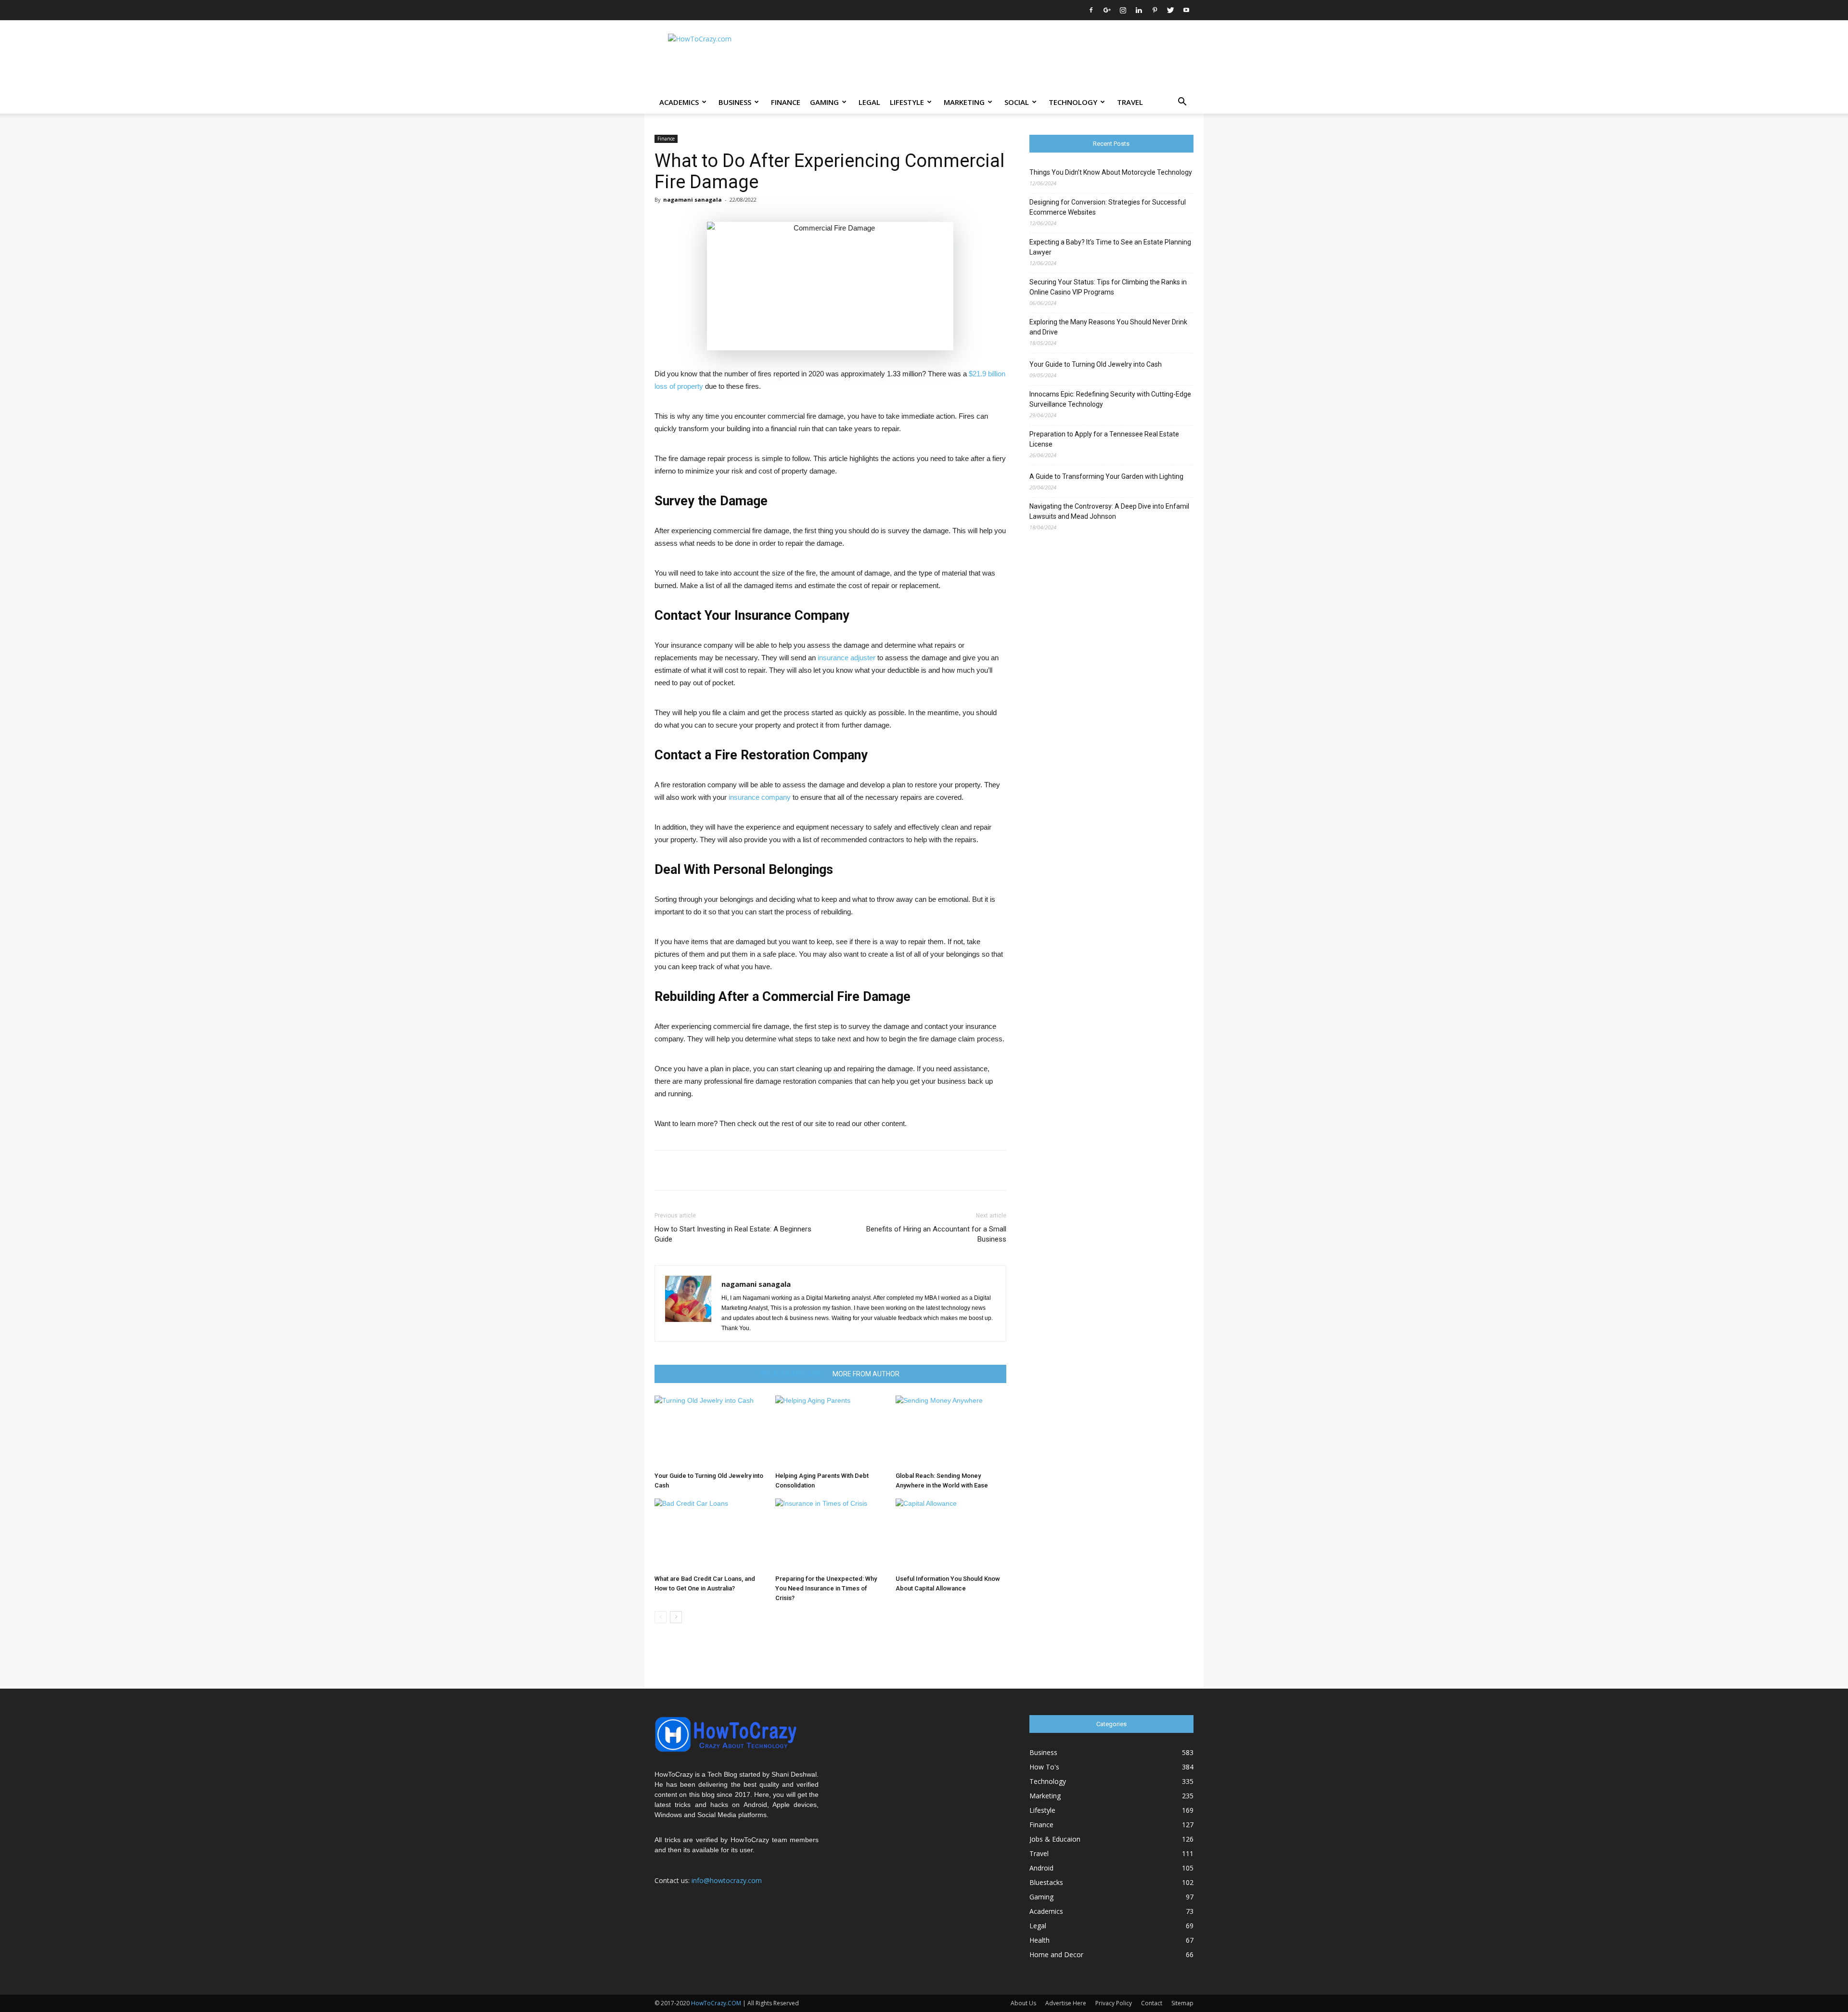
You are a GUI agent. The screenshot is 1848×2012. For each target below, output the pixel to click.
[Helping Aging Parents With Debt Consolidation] (831, 1432)
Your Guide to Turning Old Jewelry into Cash (1096, 364)
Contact (1152, 2003)
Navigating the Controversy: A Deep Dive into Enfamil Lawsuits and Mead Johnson (1109, 511)
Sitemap (1182, 2003)
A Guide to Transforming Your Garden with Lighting (1106, 476)
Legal (869, 102)
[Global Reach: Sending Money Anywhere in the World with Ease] (951, 1432)
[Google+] (1107, 10)
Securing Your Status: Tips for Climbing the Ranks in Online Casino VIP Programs (1108, 287)
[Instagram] (1123, 10)
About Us (1023, 2003)
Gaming (824, 102)
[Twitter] (1170, 10)
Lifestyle (907, 102)
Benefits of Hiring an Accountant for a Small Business (936, 1234)
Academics (679, 102)
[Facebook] (1091, 10)
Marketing (964, 102)
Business (735, 102)
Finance (786, 102)
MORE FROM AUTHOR (866, 1374)
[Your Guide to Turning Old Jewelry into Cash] (710, 1432)
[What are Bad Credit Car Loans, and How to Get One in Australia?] (710, 1535)
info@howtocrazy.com (727, 1880)
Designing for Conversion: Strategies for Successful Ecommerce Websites (1108, 207)
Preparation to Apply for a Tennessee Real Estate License (1104, 439)
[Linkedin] (1139, 10)
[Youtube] (1186, 10)
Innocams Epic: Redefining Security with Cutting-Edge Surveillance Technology (1110, 399)
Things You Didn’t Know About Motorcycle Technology (1111, 172)
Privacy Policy (1114, 2003)
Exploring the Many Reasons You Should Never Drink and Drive (1108, 327)
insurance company (760, 797)
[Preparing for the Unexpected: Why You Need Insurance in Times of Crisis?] (831, 1535)
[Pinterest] (1155, 10)
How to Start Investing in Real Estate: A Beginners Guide (733, 1234)
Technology (1073, 102)
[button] (1182, 103)
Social (1017, 102)
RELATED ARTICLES (791, 1374)
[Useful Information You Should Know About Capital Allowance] (951, 1535)
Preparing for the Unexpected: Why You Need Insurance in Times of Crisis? (826, 1588)
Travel (1130, 102)
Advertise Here (1066, 2003)
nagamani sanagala (693, 199)
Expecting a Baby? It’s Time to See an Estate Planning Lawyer (1110, 247)
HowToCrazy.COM (716, 2003)
